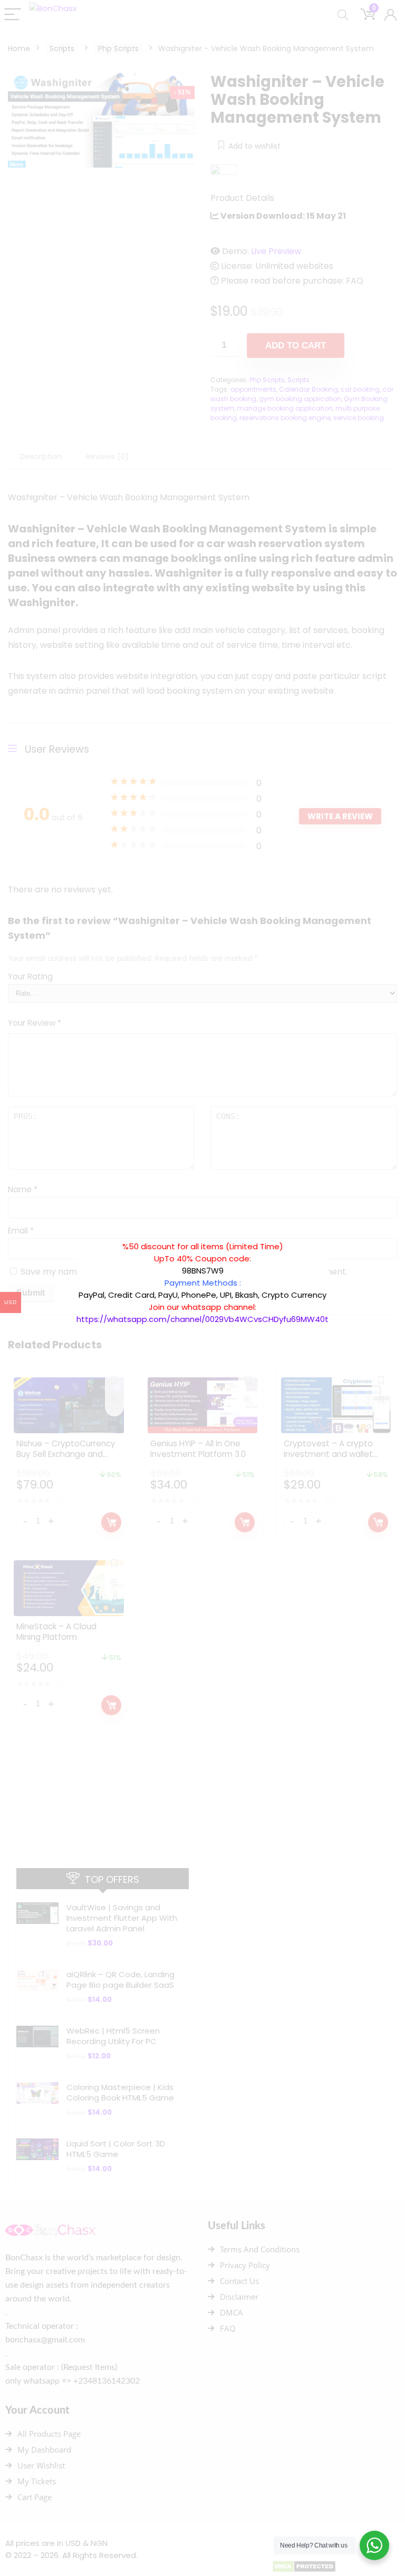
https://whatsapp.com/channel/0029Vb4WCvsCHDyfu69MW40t (202, 1319)
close (334, 1235)
